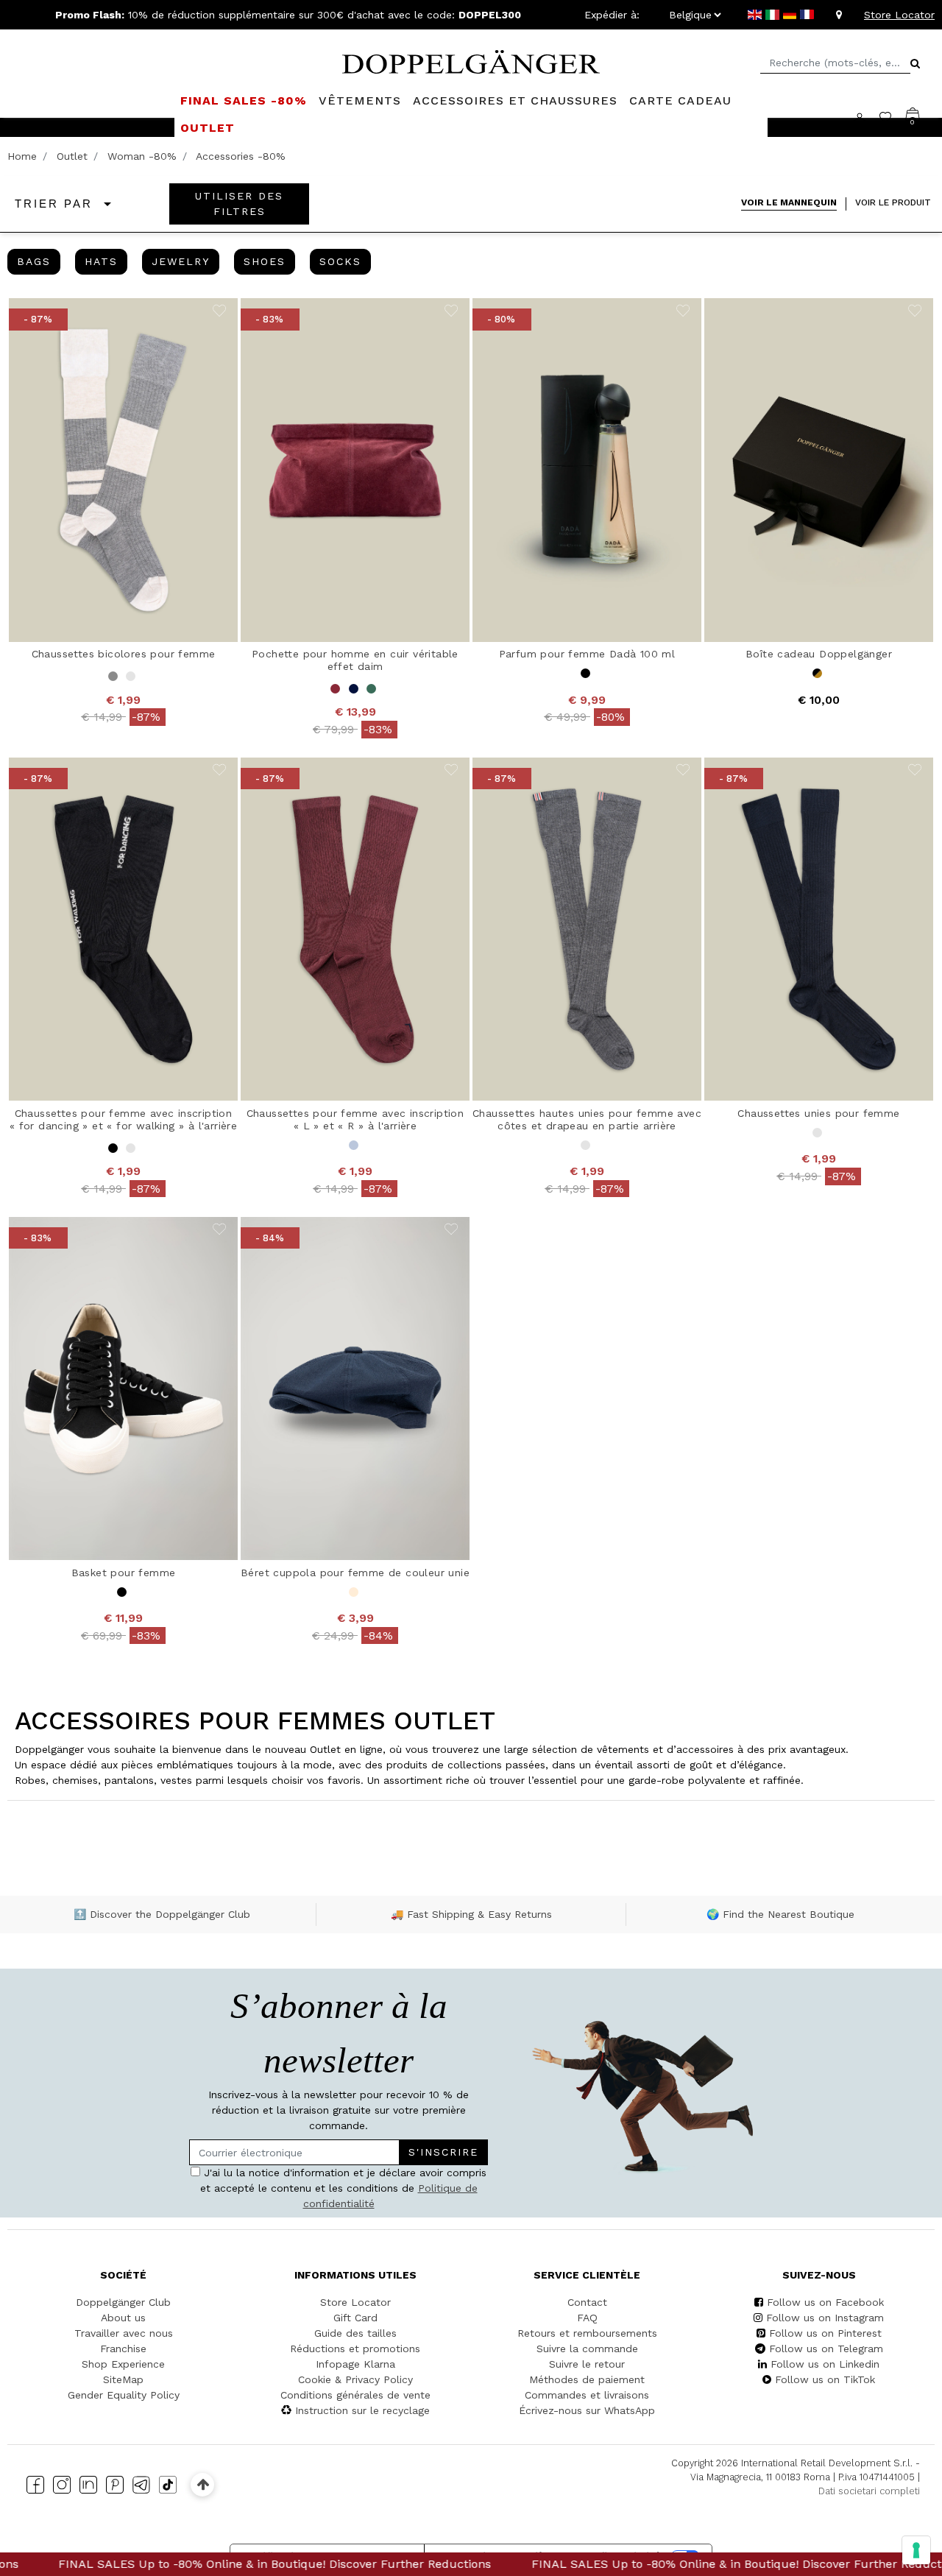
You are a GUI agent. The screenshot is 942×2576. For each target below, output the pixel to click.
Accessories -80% (241, 156)
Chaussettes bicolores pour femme (124, 654)
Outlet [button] (208, 128)
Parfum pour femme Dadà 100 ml (587, 654)
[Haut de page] (203, 2484)
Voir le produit (893, 202)
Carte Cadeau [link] (680, 100)
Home (22, 156)
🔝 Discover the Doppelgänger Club (162, 1914)
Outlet (72, 156)
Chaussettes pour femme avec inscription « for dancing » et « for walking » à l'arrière (123, 1119)
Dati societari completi (869, 2491)
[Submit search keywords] (915, 63)
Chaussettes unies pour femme (818, 1113)
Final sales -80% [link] (244, 100)
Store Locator (899, 15)
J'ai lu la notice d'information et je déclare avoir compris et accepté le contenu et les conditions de (344, 2188)
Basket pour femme (124, 1573)
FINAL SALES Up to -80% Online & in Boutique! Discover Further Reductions (662, 2564)
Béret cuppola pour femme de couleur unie (355, 1573)
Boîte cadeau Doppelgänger (819, 654)
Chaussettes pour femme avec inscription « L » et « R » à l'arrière (355, 1119)
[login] (867, 117)
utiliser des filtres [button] (239, 204)
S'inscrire (443, 2152)
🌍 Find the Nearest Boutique (780, 1914)
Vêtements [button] (360, 100)
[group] (34, 262)
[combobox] (835, 63)
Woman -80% (142, 156)
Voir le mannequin (789, 202)
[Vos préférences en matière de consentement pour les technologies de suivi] (916, 2550)
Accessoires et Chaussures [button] (515, 100)
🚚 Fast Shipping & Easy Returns (471, 1914)
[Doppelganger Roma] (471, 60)
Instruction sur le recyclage (362, 2410)
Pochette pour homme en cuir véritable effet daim (355, 660)
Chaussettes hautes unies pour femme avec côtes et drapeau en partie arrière (587, 1119)
